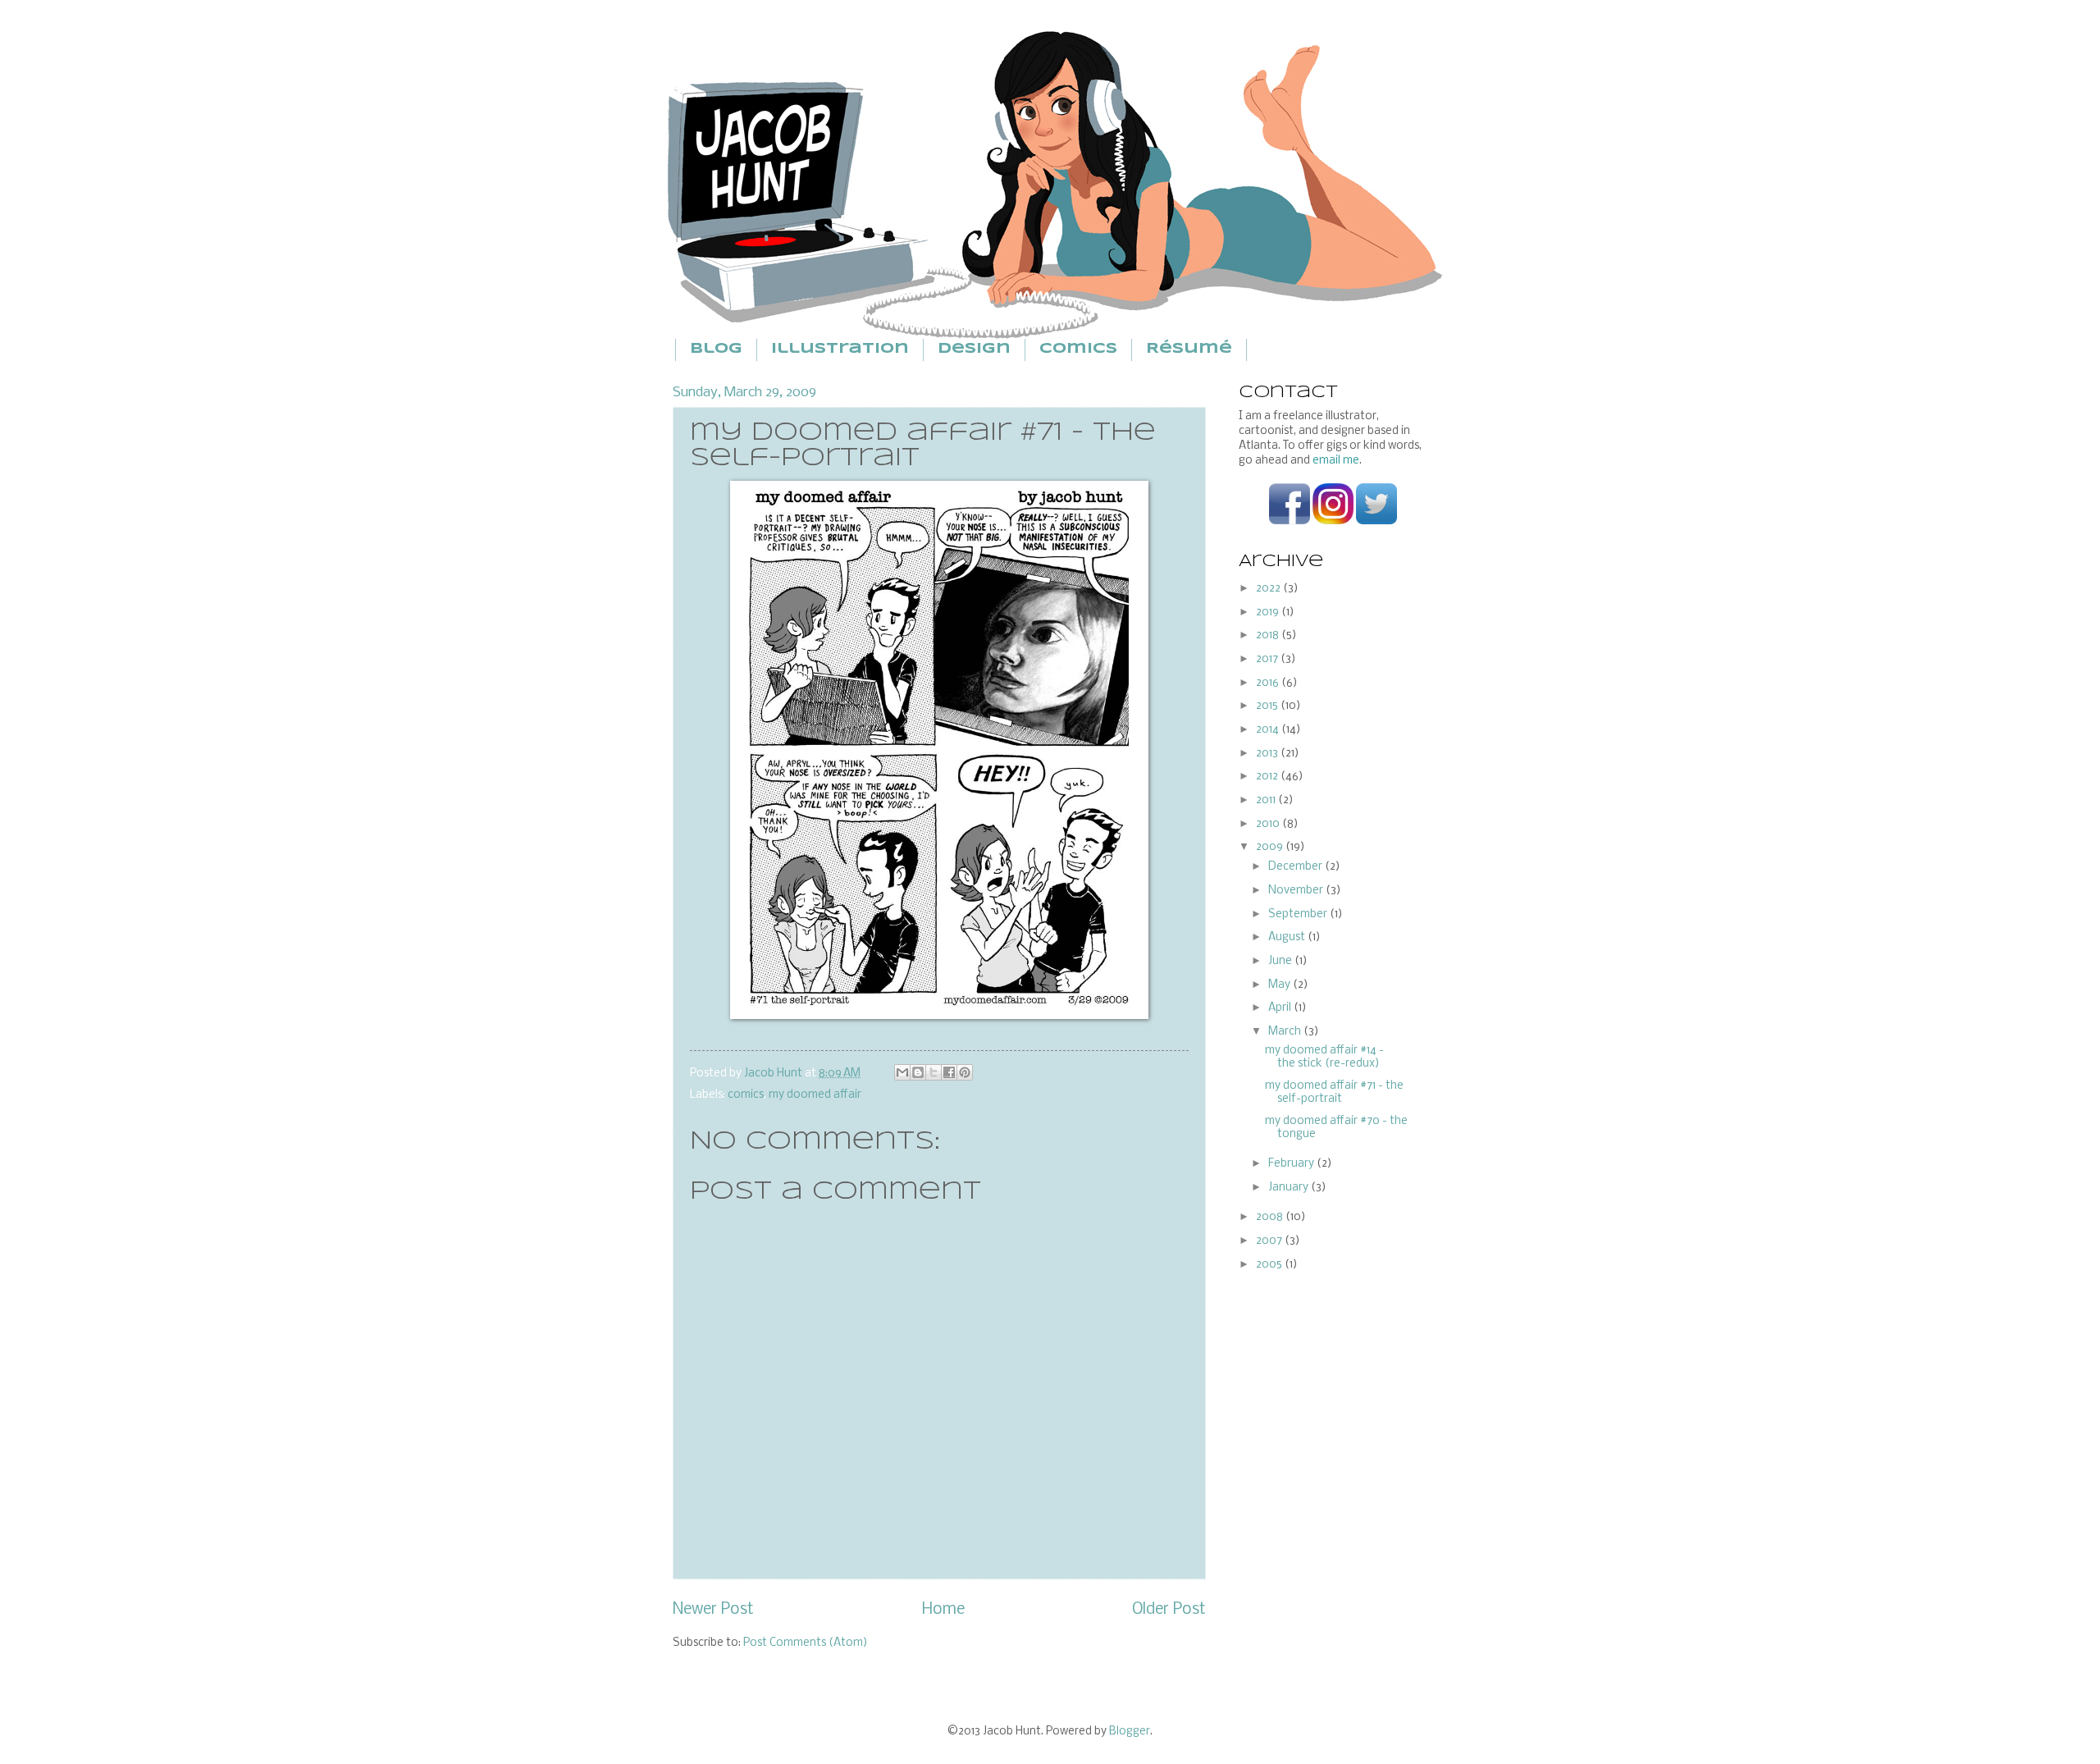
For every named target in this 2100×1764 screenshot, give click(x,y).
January (1290, 1188)
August (1288, 937)
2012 (1268, 777)
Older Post (1169, 1610)
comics (746, 1095)
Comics (1078, 349)
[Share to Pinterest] (965, 1072)
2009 (1271, 847)
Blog (716, 349)
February (1292, 1164)
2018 (1269, 635)
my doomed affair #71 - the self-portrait (1334, 1092)
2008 (1271, 1217)
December (1297, 867)
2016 (1269, 683)
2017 (1268, 659)
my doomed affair (815, 1095)
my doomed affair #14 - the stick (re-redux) (1324, 1057)
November (1297, 891)
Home (943, 1610)
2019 (1269, 612)
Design (974, 349)
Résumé (1189, 349)
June (1281, 961)
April (1281, 1008)
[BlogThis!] (918, 1072)
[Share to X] (934, 1072)
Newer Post (713, 1610)
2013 (1268, 754)
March (1286, 1032)
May (1281, 985)
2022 (1269, 589)
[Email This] (902, 1072)
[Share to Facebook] (949, 1072)
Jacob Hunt (774, 1074)
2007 (1270, 1241)
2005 (1270, 1265)
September (1299, 914)
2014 (1269, 730)
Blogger (1130, 1732)
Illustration (840, 349)
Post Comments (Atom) (806, 1643)
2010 (1269, 824)
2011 (1267, 800)
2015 (1268, 706)
